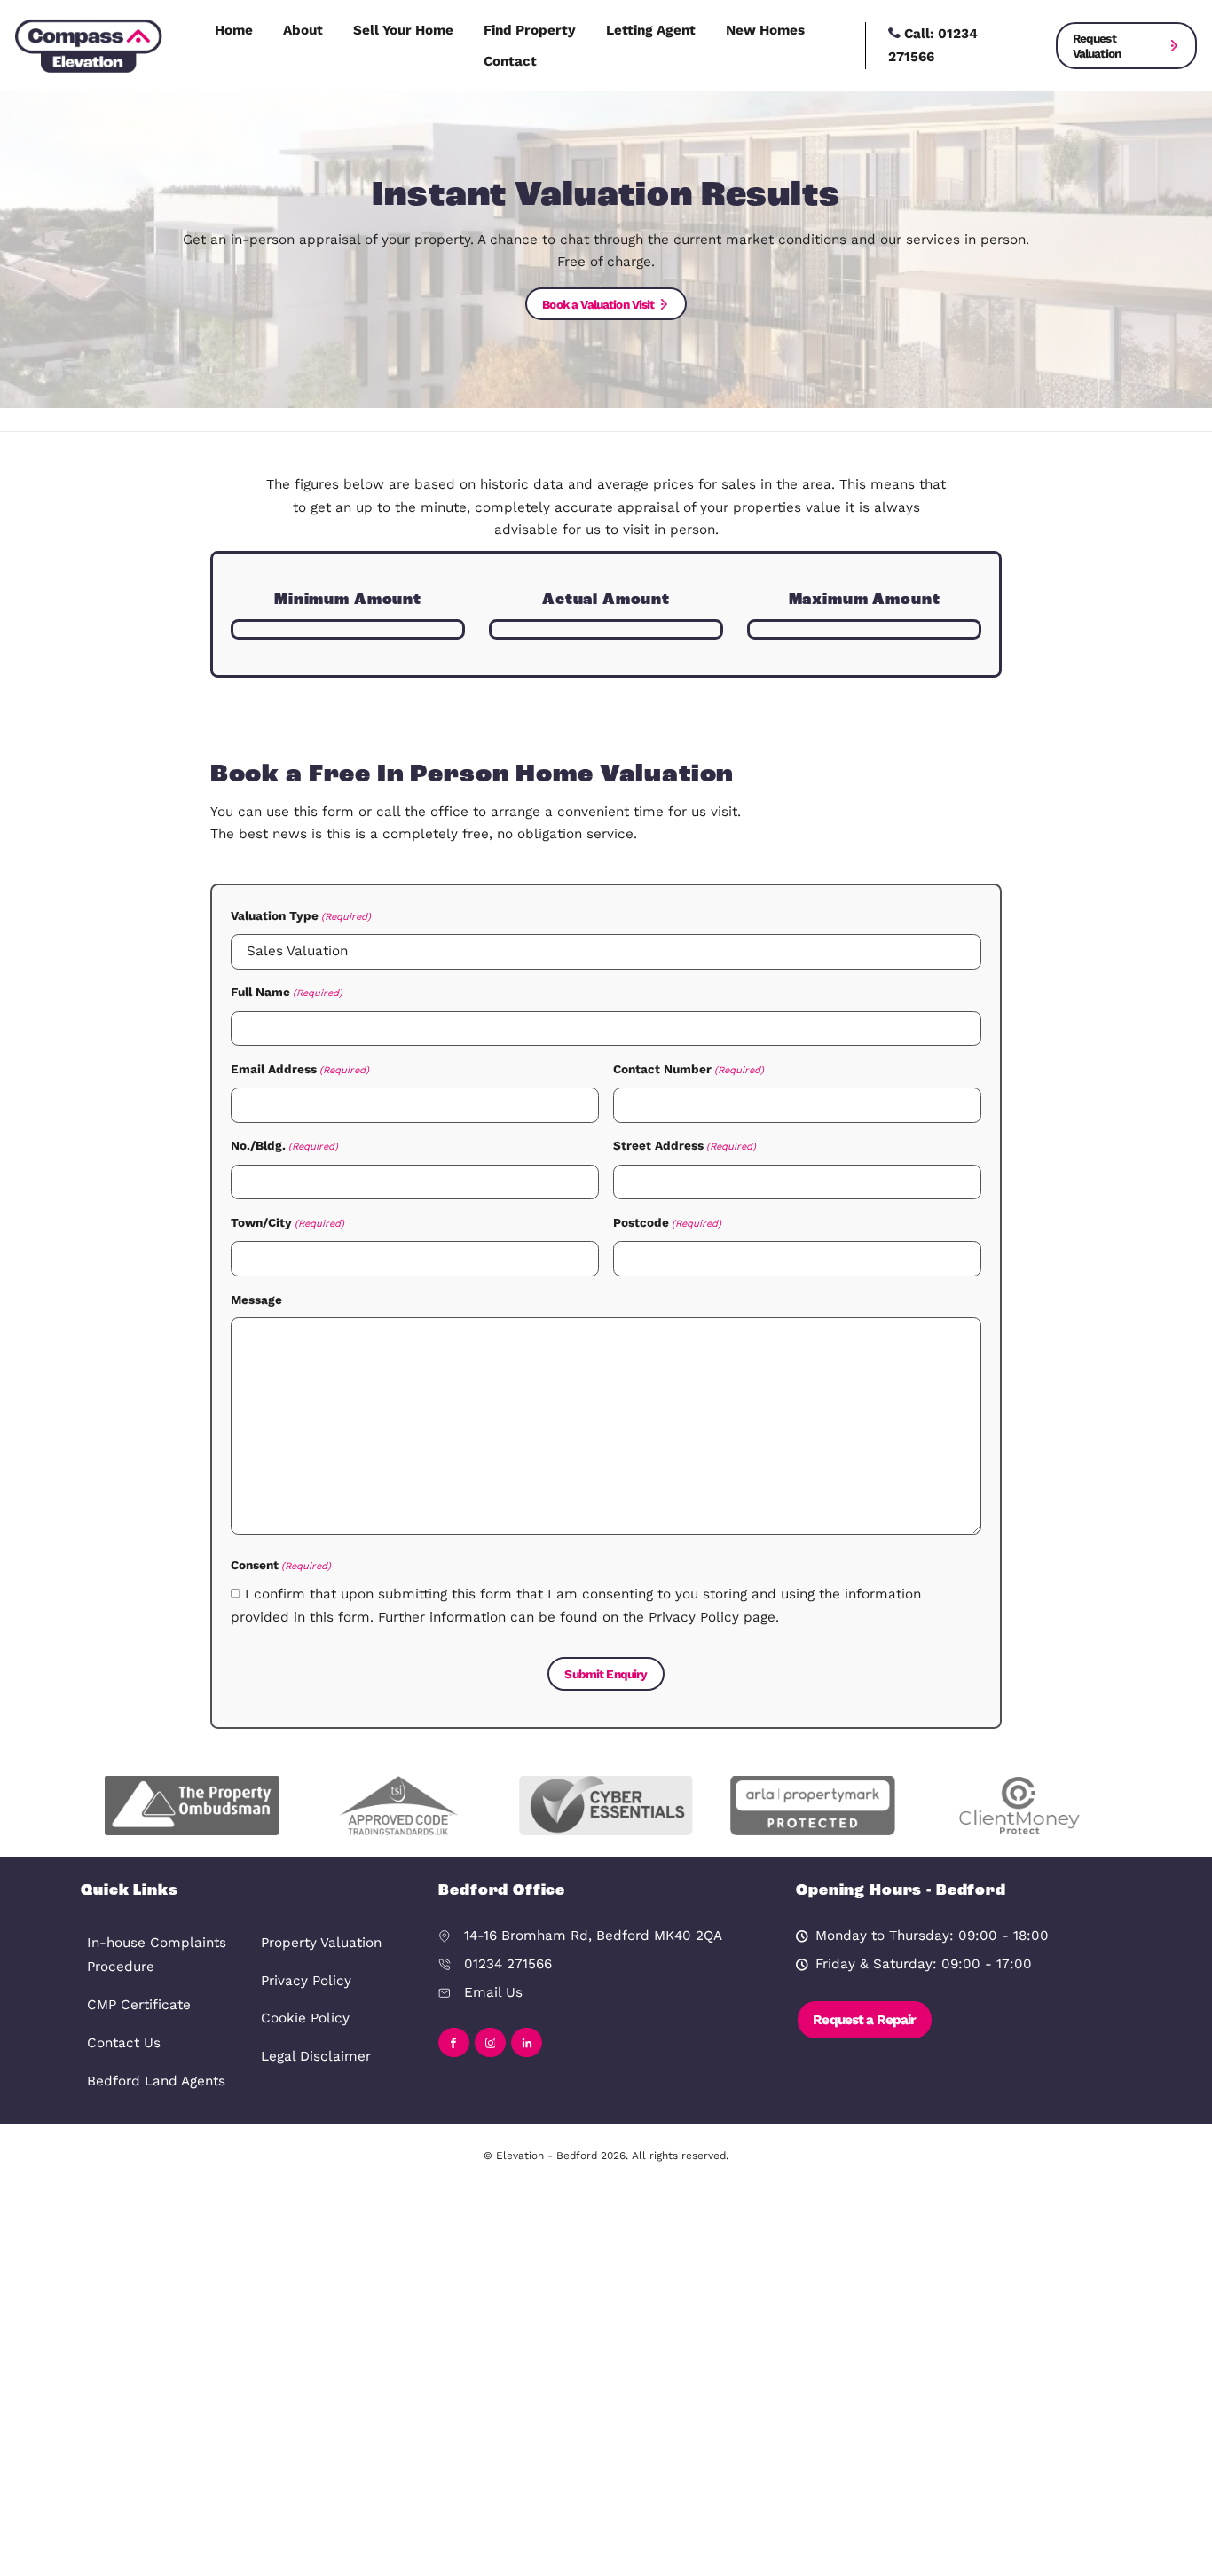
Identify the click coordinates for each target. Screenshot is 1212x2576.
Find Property (530, 30)
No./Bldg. (284, 1145)
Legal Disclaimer (316, 2056)
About (303, 30)
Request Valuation (1097, 45)
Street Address (685, 1145)
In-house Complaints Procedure (157, 1955)
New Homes (765, 30)
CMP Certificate (139, 2005)
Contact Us (124, 2043)
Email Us (493, 1992)
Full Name (287, 992)
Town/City (287, 1222)
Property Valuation (321, 1943)
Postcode (667, 1222)
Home (234, 30)
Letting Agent (651, 30)
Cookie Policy (305, 2018)
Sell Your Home (403, 30)
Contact (510, 61)
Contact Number (689, 1069)
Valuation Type (301, 915)
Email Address (300, 1069)
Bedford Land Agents (156, 2081)
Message (256, 1300)
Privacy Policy (306, 1981)
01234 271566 (508, 1964)
